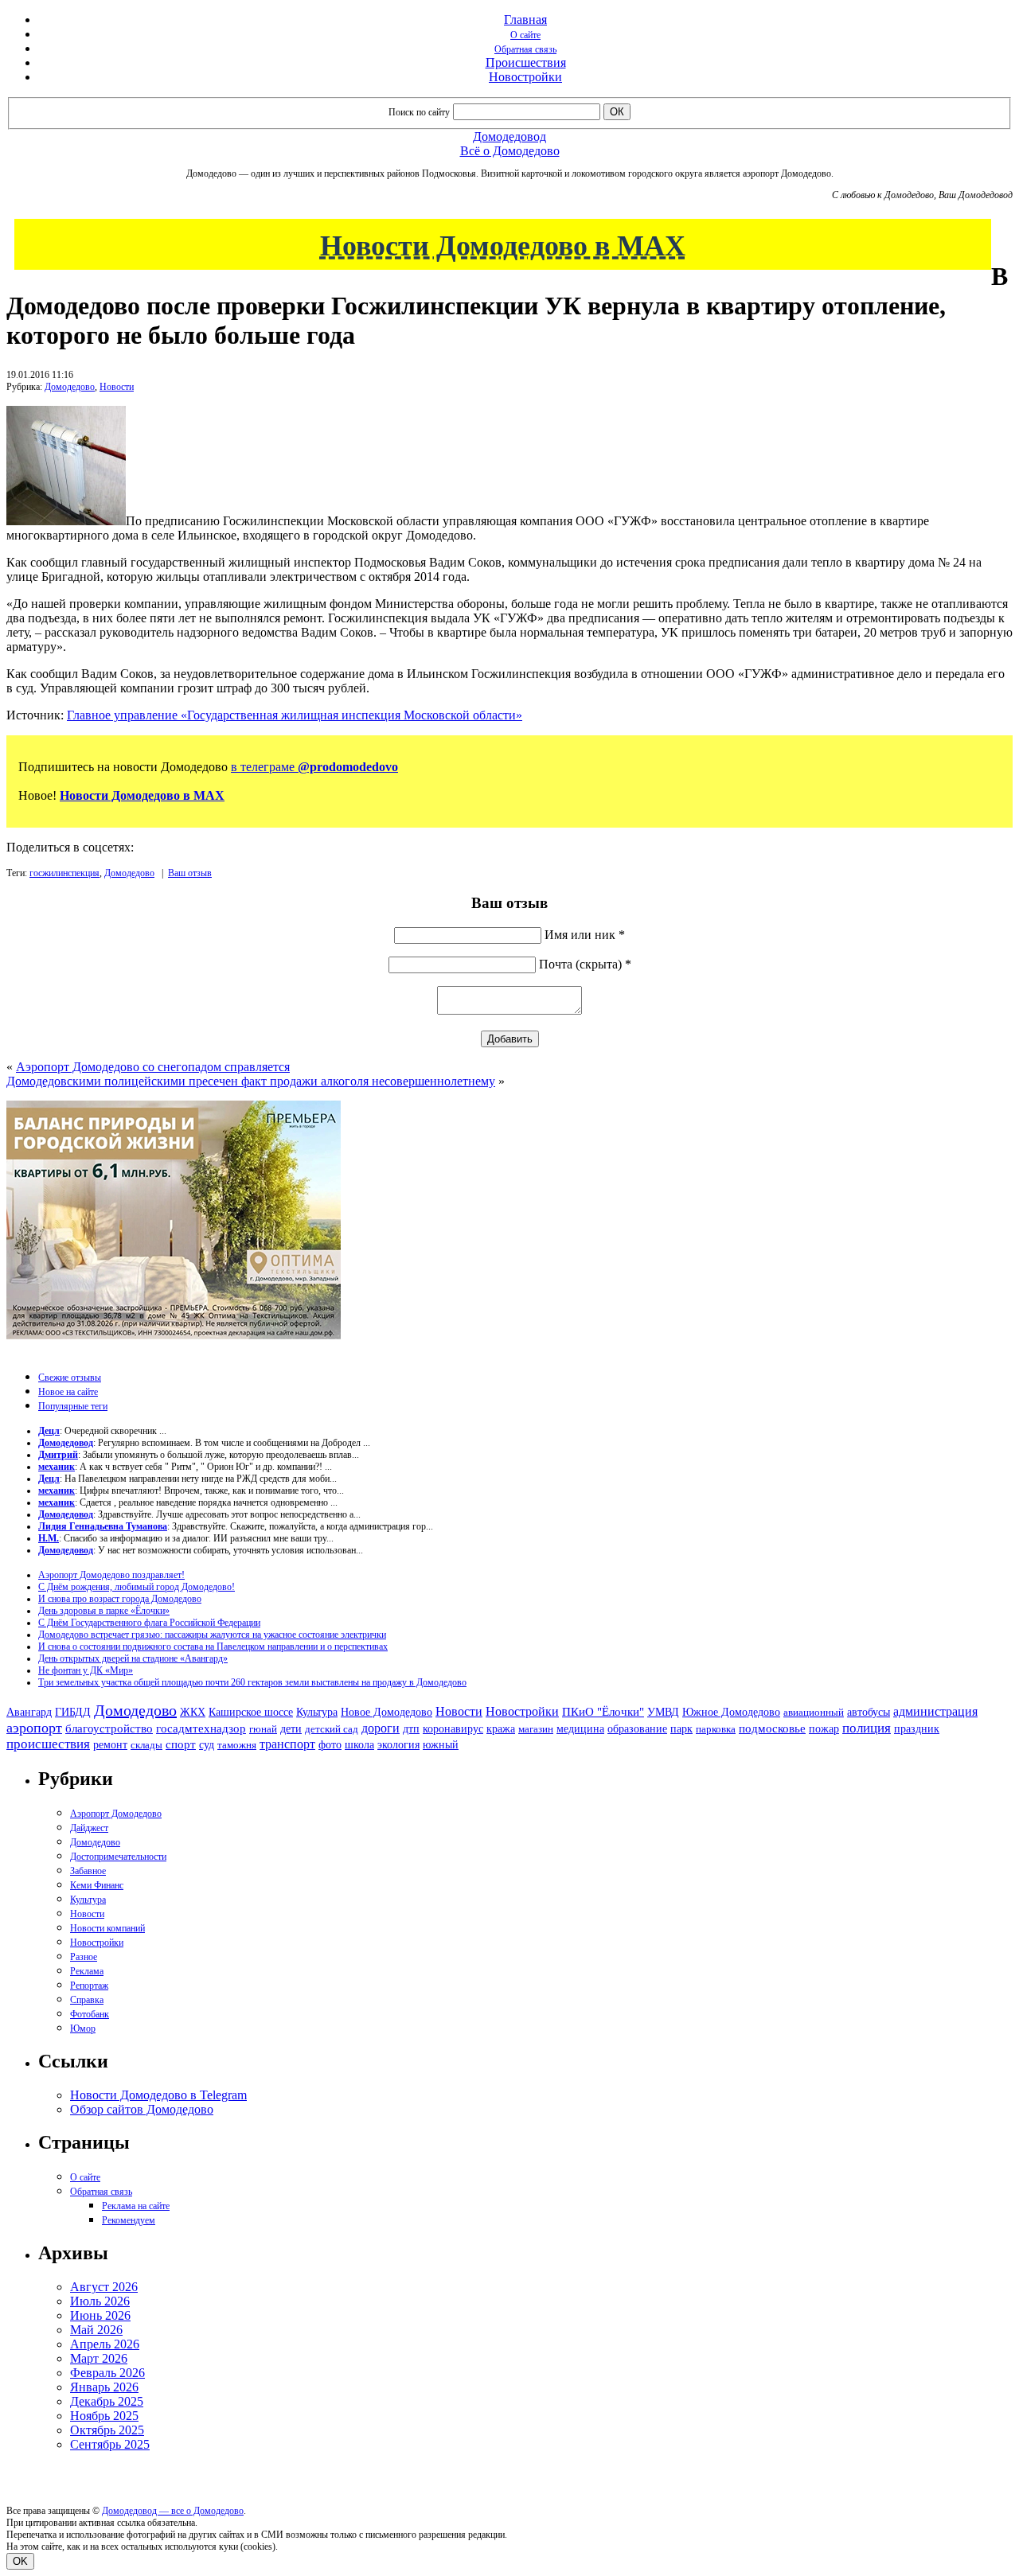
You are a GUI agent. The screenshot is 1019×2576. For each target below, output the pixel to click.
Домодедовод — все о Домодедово (173, 2511)
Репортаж (89, 1986)
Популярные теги (73, 1406)
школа (359, 1745)
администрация (935, 1712)
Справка (87, 2000)
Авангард (29, 1712)
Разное (84, 1957)
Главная (525, 19)
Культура (317, 1712)
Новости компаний (107, 1928)
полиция (867, 1728)
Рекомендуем (129, 2220)
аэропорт (34, 1728)
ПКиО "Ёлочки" (603, 1712)
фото (330, 1745)
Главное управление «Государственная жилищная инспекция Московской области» (295, 715)
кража (501, 1729)
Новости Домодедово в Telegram (158, 2095)
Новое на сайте (68, 1392)
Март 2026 (99, 2358)
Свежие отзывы (70, 1378)
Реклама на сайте (136, 2206)
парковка (716, 1729)
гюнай (263, 1729)
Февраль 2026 (107, 2373)
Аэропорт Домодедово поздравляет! (111, 1575)
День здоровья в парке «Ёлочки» (104, 1611)
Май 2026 (96, 2330)
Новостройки (525, 77)
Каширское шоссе (251, 1712)
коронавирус (453, 1729)
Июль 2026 (100, 2301)
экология (398, 1744)
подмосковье (772, 1728)
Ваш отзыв (190, 873)
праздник (917, 1728)
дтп (411, 1728)
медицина (580, 1729)
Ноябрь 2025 (104, 2416)
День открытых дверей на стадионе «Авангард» (133, 1658)
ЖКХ (193, 1712)
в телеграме (314, 767)
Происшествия (526, 62)
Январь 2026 (104, 2387)
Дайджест (89, 1828)
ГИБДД (73, 1712)
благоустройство (109, 1728)
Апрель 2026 (105, 2344)
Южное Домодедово (731, 1712)
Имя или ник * (585, 935)
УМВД (663, 1712)
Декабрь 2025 (107, 2401)
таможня (237, 1745)
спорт (181, 1744)
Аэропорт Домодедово (116, 1814)
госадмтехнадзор (201, 1728)
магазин (536, 1729)
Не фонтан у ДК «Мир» (86, 1670)
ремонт (110, 1745)
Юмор (83, 2028)
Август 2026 (104, 2287)
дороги (381, 1728)
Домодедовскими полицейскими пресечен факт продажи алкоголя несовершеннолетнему (251, 1081)
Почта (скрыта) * (585, 964)
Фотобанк (90, 2014)
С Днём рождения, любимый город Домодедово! (137, 1587)
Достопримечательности (118, 1857)
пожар (824, 1729)
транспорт (287, 1744)
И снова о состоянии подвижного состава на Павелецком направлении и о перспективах (213, 1647)
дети (291, 1728)
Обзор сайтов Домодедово (142, 2109)
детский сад (332, 1729)
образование (637, 1729)
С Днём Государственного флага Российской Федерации (149, 1623)
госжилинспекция (64, 873)
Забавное (88, 1871)
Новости (117, 387)
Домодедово (70, 387)
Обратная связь (525, 49)
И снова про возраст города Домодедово (120, 1599)
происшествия (48, 1744)
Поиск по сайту (419, 112)
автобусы (869, 1712)
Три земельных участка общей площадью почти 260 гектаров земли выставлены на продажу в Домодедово (252, 1682)
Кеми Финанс (97, 1885)
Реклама (87, 1971)
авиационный (814, 1712)
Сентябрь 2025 (110, 2444)
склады (146, 1745)
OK (20, 2561)
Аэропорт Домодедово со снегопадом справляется (153, 1067)
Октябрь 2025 (107, 2430)
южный (441, 1744)
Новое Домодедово (387, 1712)
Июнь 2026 (100, 2315)
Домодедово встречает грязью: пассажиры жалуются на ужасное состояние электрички (212, 1635)
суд (207, 1745)
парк (681, 1728)
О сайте (525, 35)
